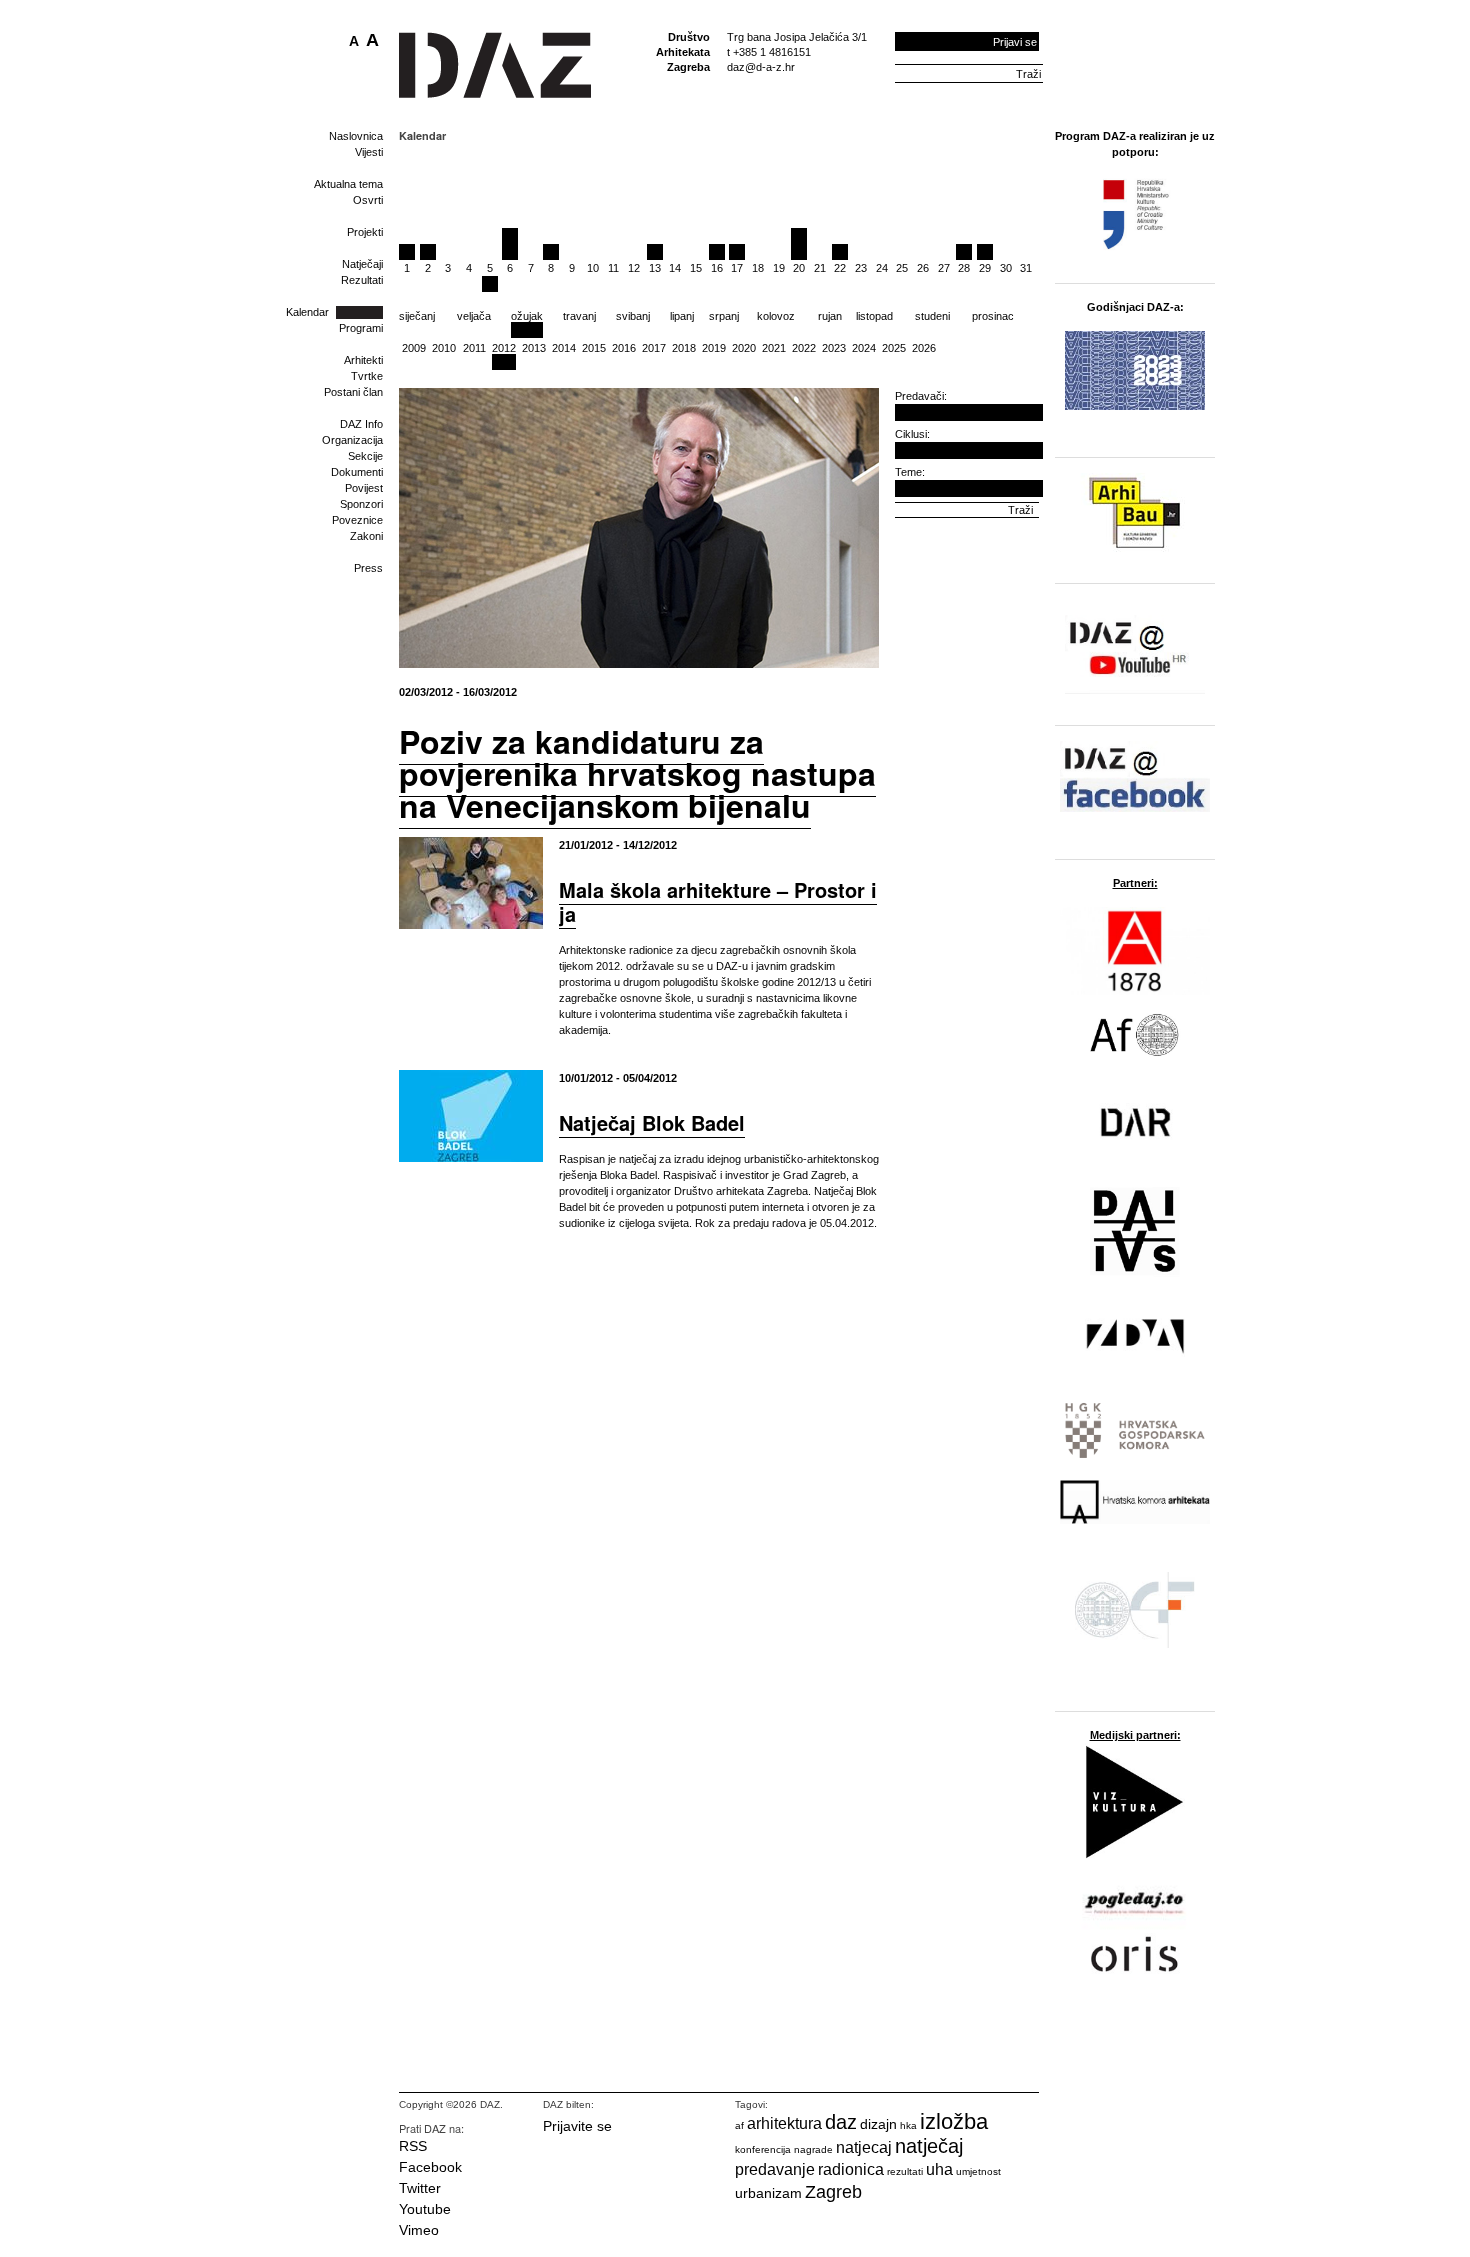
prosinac (993, 316)
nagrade (813, 2149)
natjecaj (864, 2147)
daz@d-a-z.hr (761, 67)
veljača (474, 316)
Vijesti (369, 152)
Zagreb (833, 2192)
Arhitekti (363, 360)
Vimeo (419, 2230)
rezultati (905, 2171)
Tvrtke (367, 376)
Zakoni (366, 536)
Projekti (365, 232)
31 (1026, 268)
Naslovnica (356, 136)
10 (593, 268)
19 (779, 268)
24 (882, 268)
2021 (774, 348)
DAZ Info (361, 424)
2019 (714, 348)
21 (820, 268)
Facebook (430, 2167)
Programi (361, 328)
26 (923, 268)
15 (696, 268)
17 (737, 268)
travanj (579, 316)
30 (1006, 268)
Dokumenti (357, 472)
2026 (924, 348)
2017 (654, 348)
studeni (932, 316)
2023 (834, 348)
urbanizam (768, 2193)
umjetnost (978, 2171)
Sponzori (361, 504)
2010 (444, 348)
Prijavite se (577, 2126)
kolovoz (776, 316)
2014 (564, 348)
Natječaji (362, 264)
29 (985, 268)
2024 (864, 348)
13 (655, 268)
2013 (534, 348)
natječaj (929, 2146)
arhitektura (784, 2123)
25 (902, 268)
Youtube (425, 2209)
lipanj (682, 316)
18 (758, 268)
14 (675, 268)
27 (944, 268)
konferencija (763, 2149)
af (739, 2125)
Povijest (364, 488)
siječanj (417, 316)
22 (840, 268)
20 (799, 268)
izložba (954, 2121)
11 (613, 268)
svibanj (633, 316)
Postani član (353, 392)
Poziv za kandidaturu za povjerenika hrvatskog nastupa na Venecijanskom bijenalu (637, 773)
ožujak (527, 316)
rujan (830, 316)
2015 (594, 348)
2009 (414, 348)
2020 (744, 348)
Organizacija (352, 440)
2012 (504, 348)
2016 (624, 348)
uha (939, 2169)
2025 (894, 348)
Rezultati (362, 280)
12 (634, 268)
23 (861, 268)
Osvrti (368, 200)
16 (717, 268)
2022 (804, 348)
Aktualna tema (348, 184)
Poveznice (357, 520)
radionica (851, 2169)
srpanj (724, 316)
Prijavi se (1015, 42)
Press (368, 568)
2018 (684, 348)
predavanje (775, 2169)
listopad (874, 316)
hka (908, 2125)
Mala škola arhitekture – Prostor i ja (718, 901)
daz (841, 2122)
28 (964, 268)
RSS (413, 2146)
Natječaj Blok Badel (652, 1122)
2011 (474, 348)
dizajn (878, 2124)
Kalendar (307, 312)
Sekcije (365, 456)
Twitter (420, 2188)
